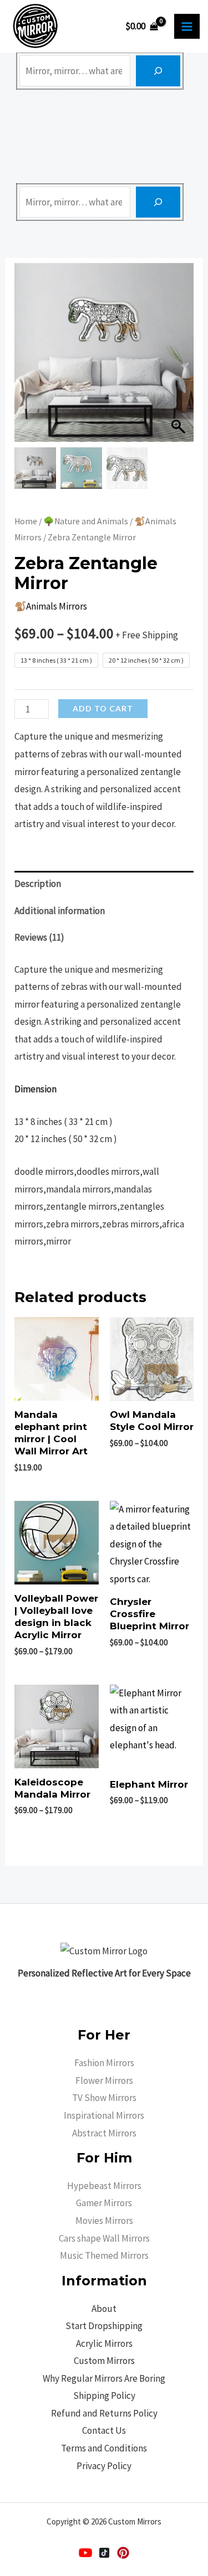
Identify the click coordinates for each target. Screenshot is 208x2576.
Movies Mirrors (104, 2221)
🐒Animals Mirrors (51, 606)
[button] (180, 358)
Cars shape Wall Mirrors (104, 2238)
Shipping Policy (104, 2396)
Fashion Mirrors (104, 2063)
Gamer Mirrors (104, 2203)
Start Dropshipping (104, 2326)
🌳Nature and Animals (86, 521)
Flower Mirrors (104, 2081)
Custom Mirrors (104, 2361)
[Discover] (158, 71)
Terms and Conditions (104, 2448)
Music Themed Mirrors (104, 2255)
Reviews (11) (39, 937)
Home (26, 521)
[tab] (104, 884)
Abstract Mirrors (104, 2133)
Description (38, 884)
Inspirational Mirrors (104, 2115)
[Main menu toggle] (187, 27)
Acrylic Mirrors (104, 2343)
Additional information (60, 911)
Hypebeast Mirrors (104, 2186)
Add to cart (103, 708)
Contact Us (104, 2430)
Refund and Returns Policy (104, 2413)
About (104, 2309)
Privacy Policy (104, 2466)
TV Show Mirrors (104, 2098)
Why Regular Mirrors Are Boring (104, 2378)
